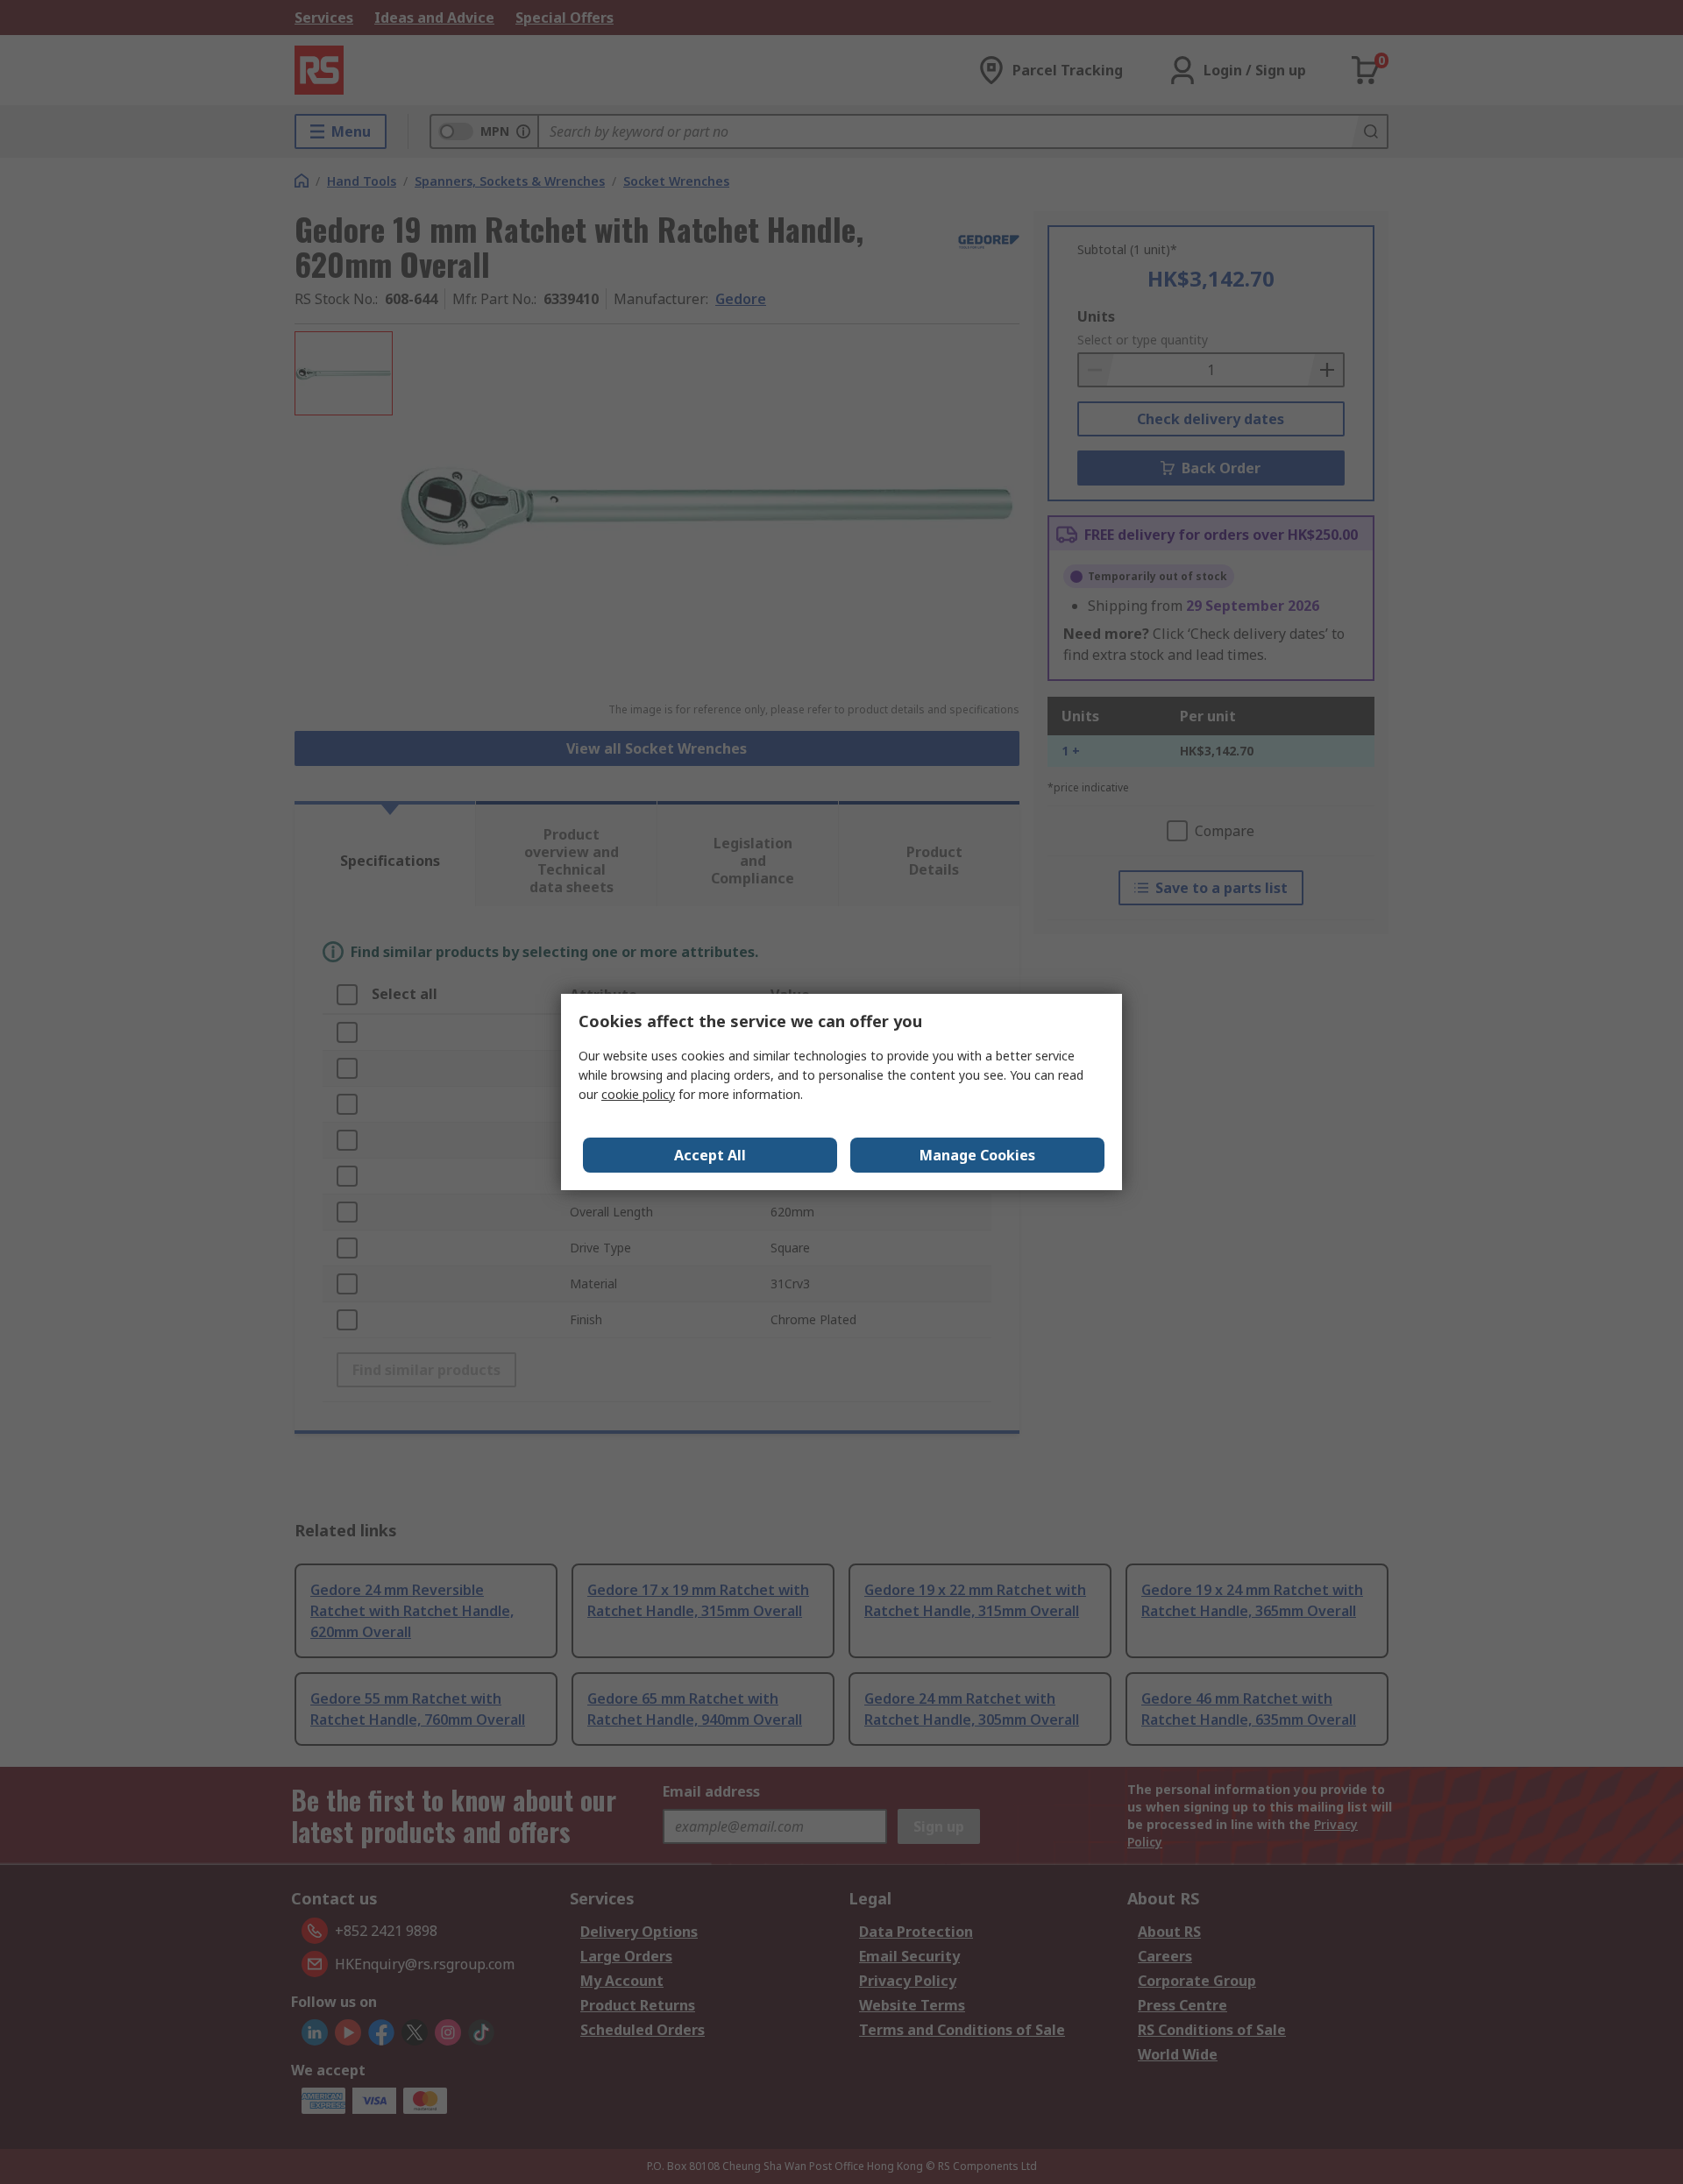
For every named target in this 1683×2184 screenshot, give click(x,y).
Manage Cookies (977, 1155)
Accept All (710, 1155)
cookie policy (638, 1094)
